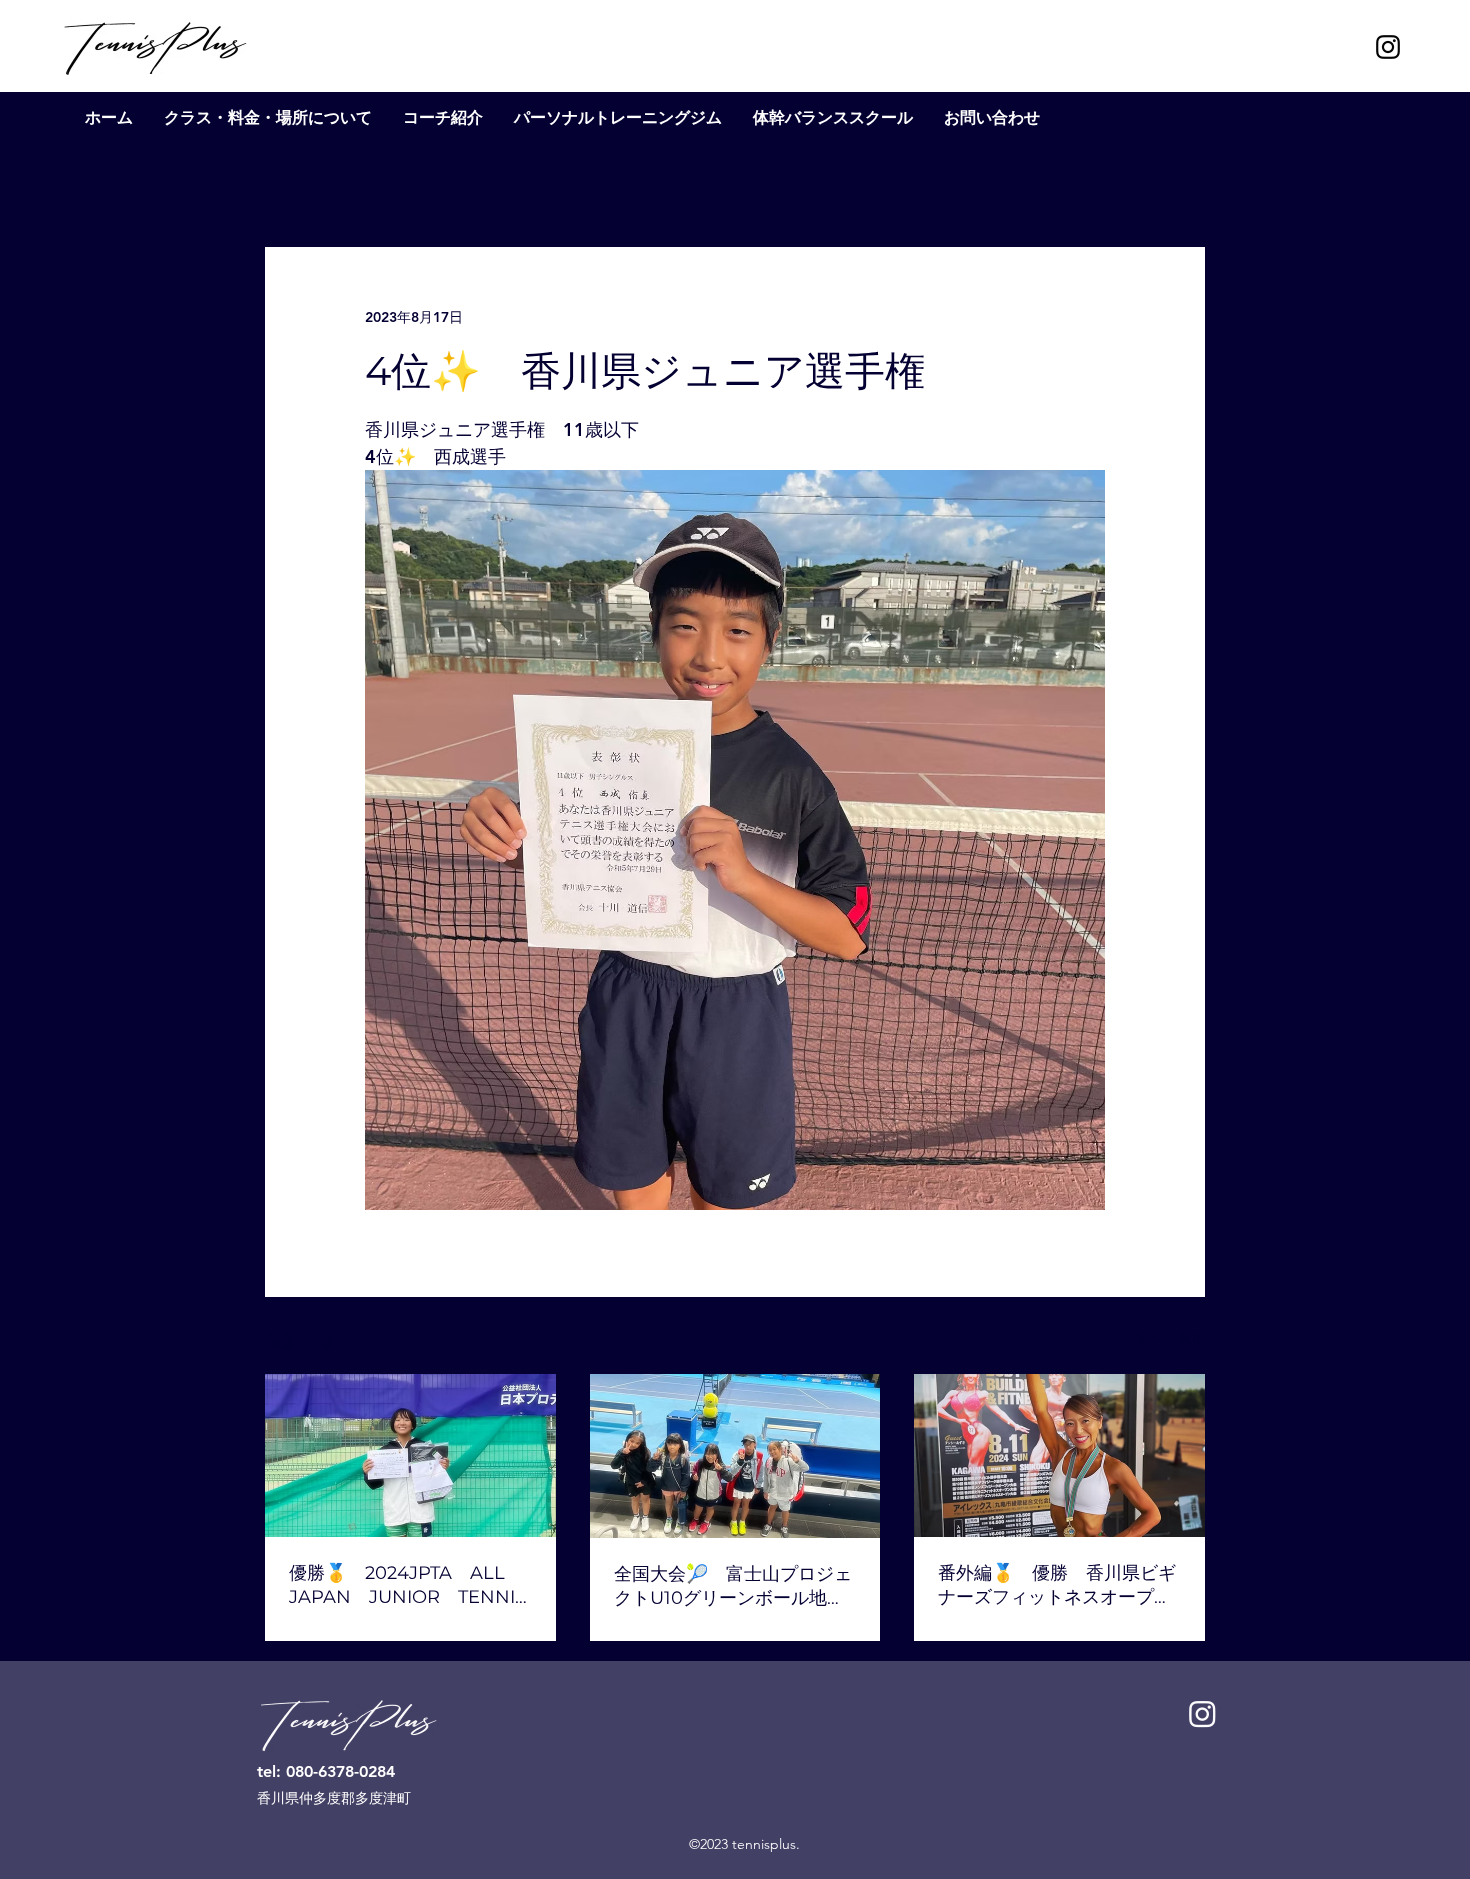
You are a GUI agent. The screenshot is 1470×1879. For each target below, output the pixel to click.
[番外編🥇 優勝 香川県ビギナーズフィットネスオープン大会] (1059, 1455)
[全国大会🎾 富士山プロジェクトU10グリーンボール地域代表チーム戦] (735, 1456)
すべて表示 (1170, 1337)
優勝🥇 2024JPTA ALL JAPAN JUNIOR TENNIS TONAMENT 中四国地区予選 (407, 1585)
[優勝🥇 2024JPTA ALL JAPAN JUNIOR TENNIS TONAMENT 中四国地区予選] (410, 1455)
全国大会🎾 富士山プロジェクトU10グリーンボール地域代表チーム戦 (733, 1586)
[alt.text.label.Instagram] (1388, 47)
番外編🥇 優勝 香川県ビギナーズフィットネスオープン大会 (1057, 1585)
